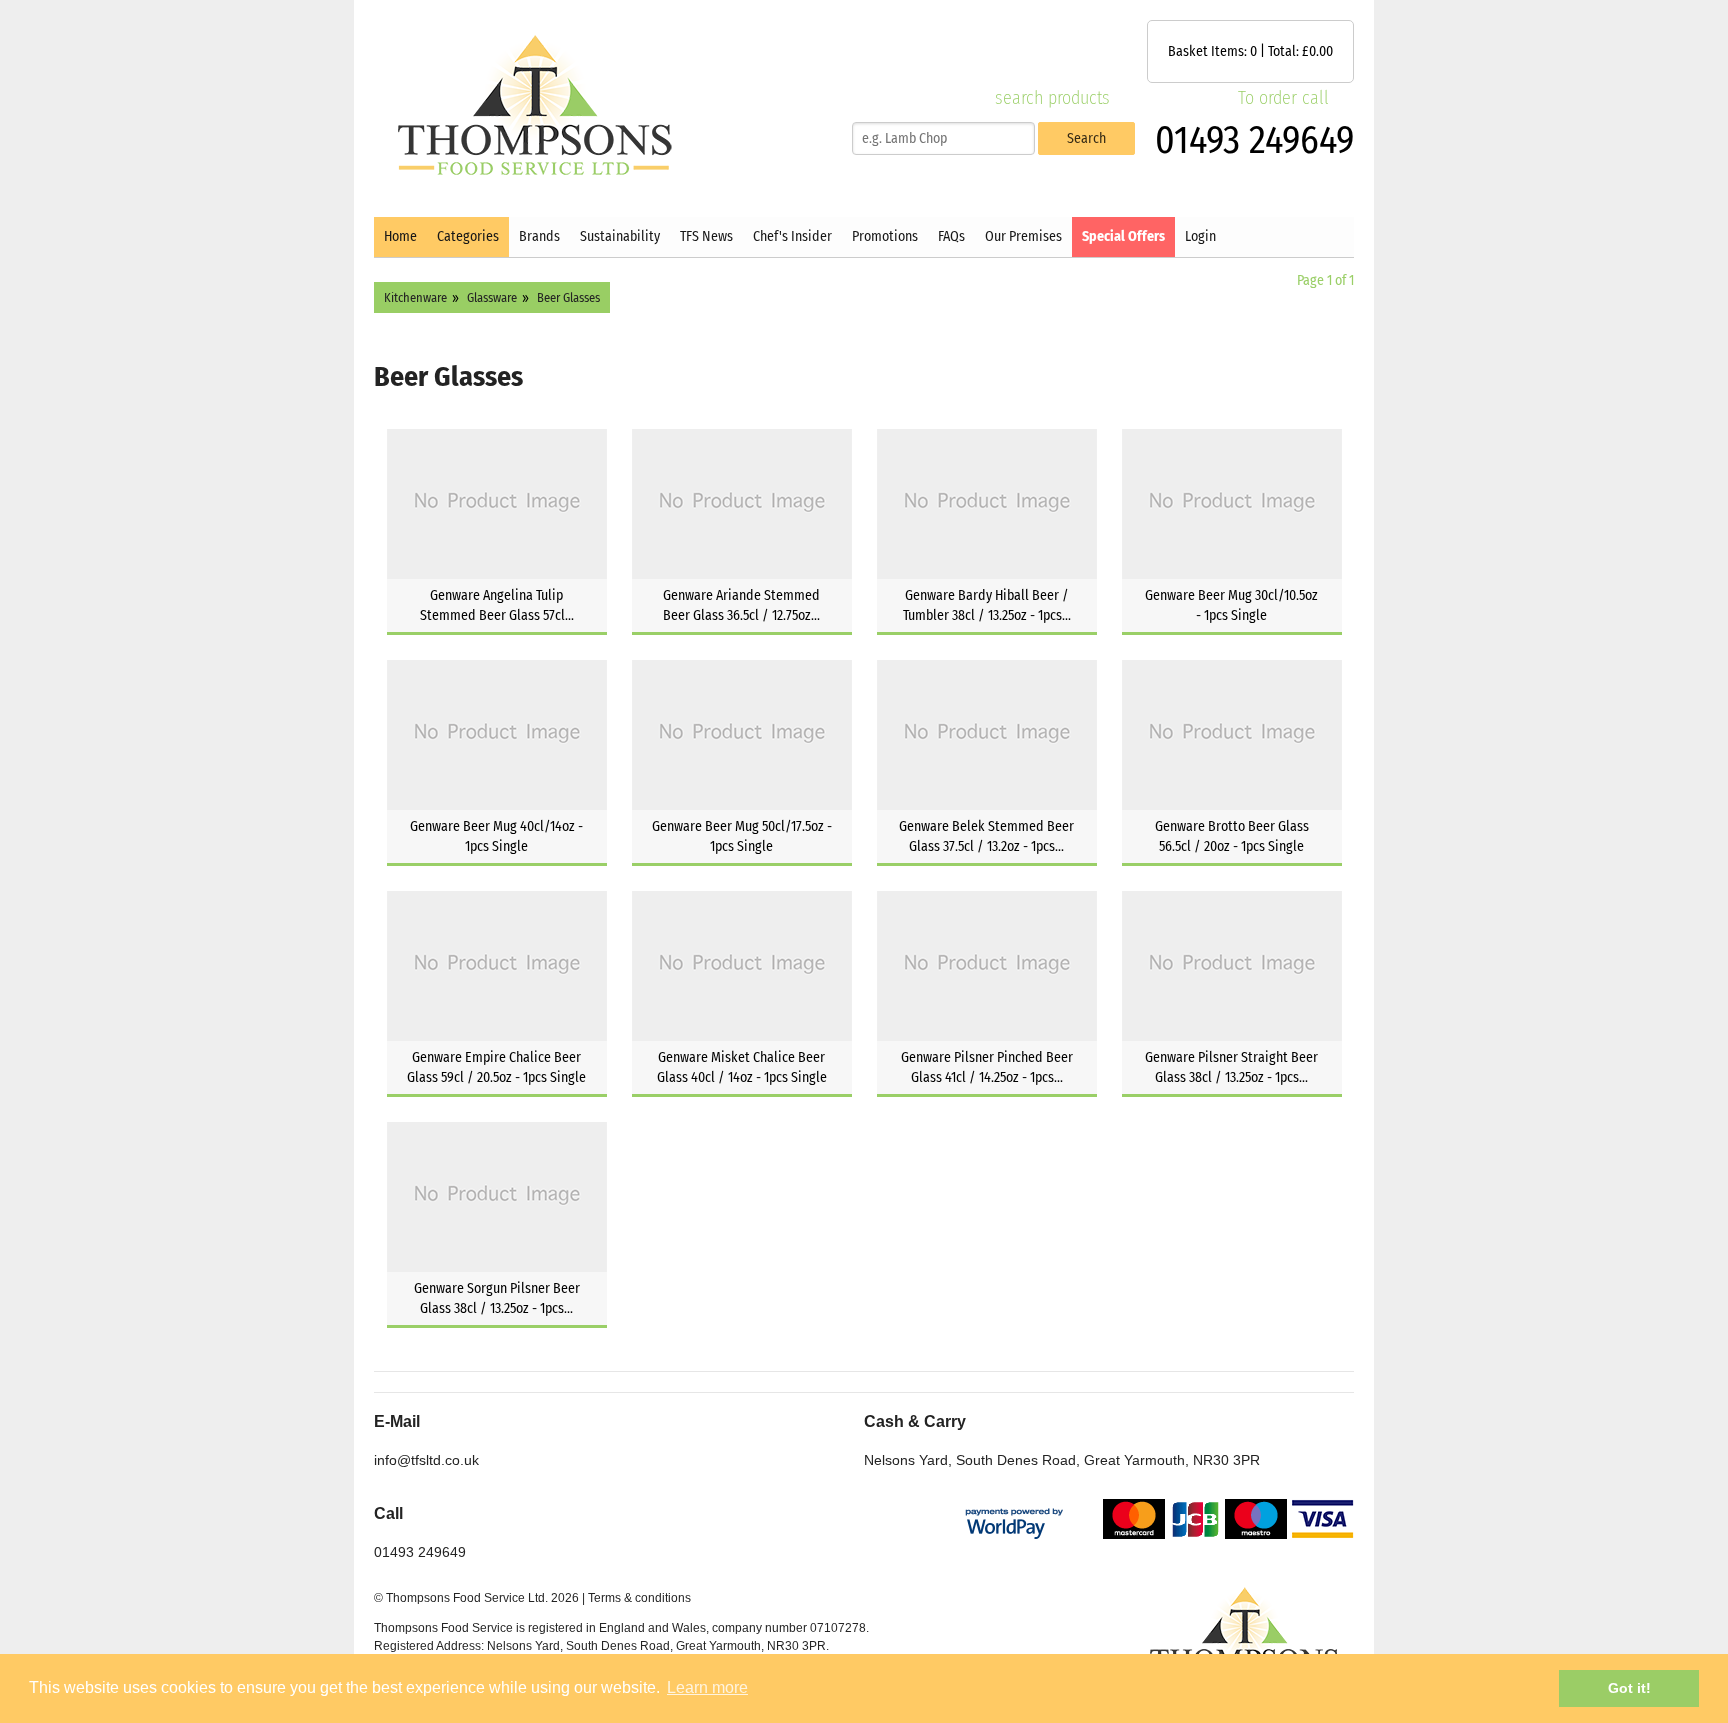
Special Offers (1123, 236)
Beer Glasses (568, 297)
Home (400, 236)
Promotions (885, 236)
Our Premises (1023, 236)
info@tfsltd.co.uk (426, 1460)
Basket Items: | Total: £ (1250, 51)
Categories (468, 236)
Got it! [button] (1629, 1688)
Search (1086, 138)
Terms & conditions (639, 1598)
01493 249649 (1254, 140)
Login (1200, 236)
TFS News (706, 236)
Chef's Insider (792, 236)
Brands (539, 236)
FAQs (951, 236)
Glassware (492, 297)
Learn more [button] (707, 1687)
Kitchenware (415, 297)
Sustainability (620, 236)
